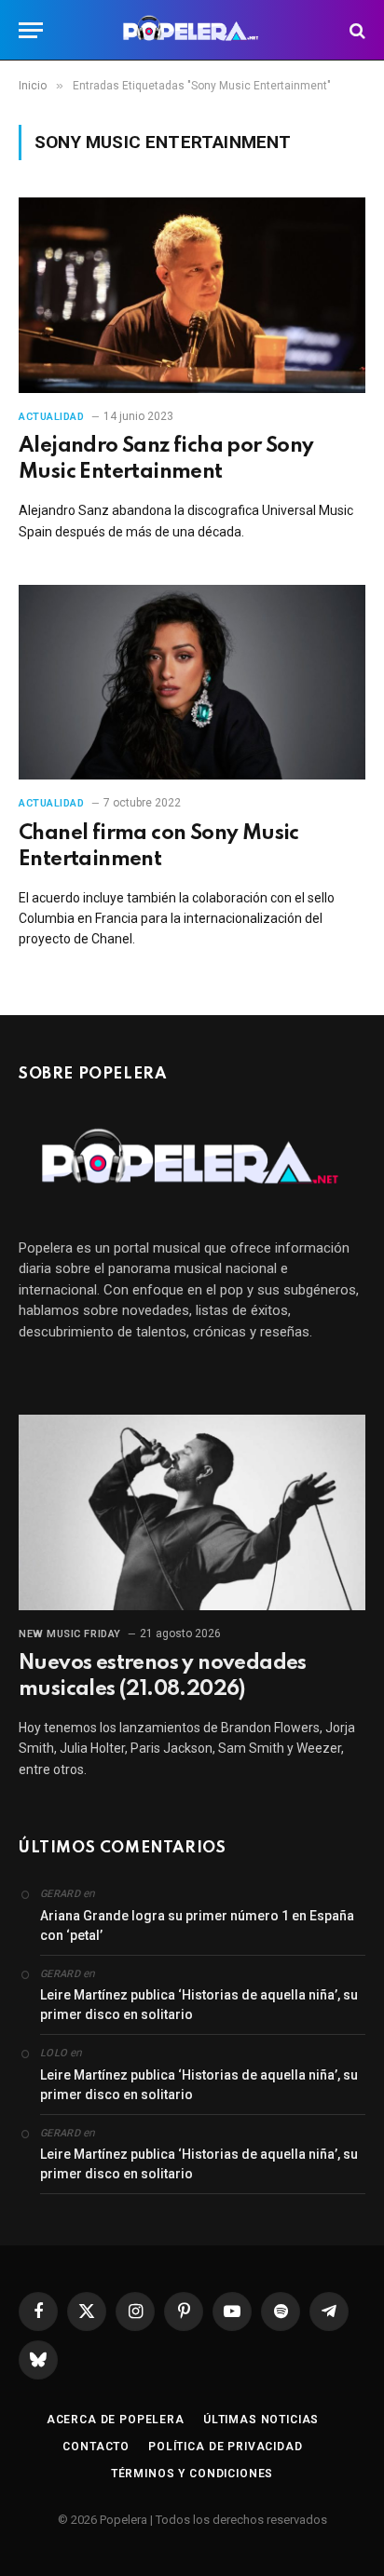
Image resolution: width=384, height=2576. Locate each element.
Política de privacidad (225, 2447)
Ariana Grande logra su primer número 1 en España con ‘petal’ (197, 1925)
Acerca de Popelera (116, 2420)
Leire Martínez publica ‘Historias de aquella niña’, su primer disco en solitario (199, 2005)
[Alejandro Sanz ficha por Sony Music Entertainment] (192, 295)
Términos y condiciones (192, 2474)
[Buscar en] (356, 30)
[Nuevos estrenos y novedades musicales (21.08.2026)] (192, 1512)
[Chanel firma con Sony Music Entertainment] (192, 682)
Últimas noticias (261, 2420)
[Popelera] (192, 30)
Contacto (96, 2447)
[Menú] (31, 30)
